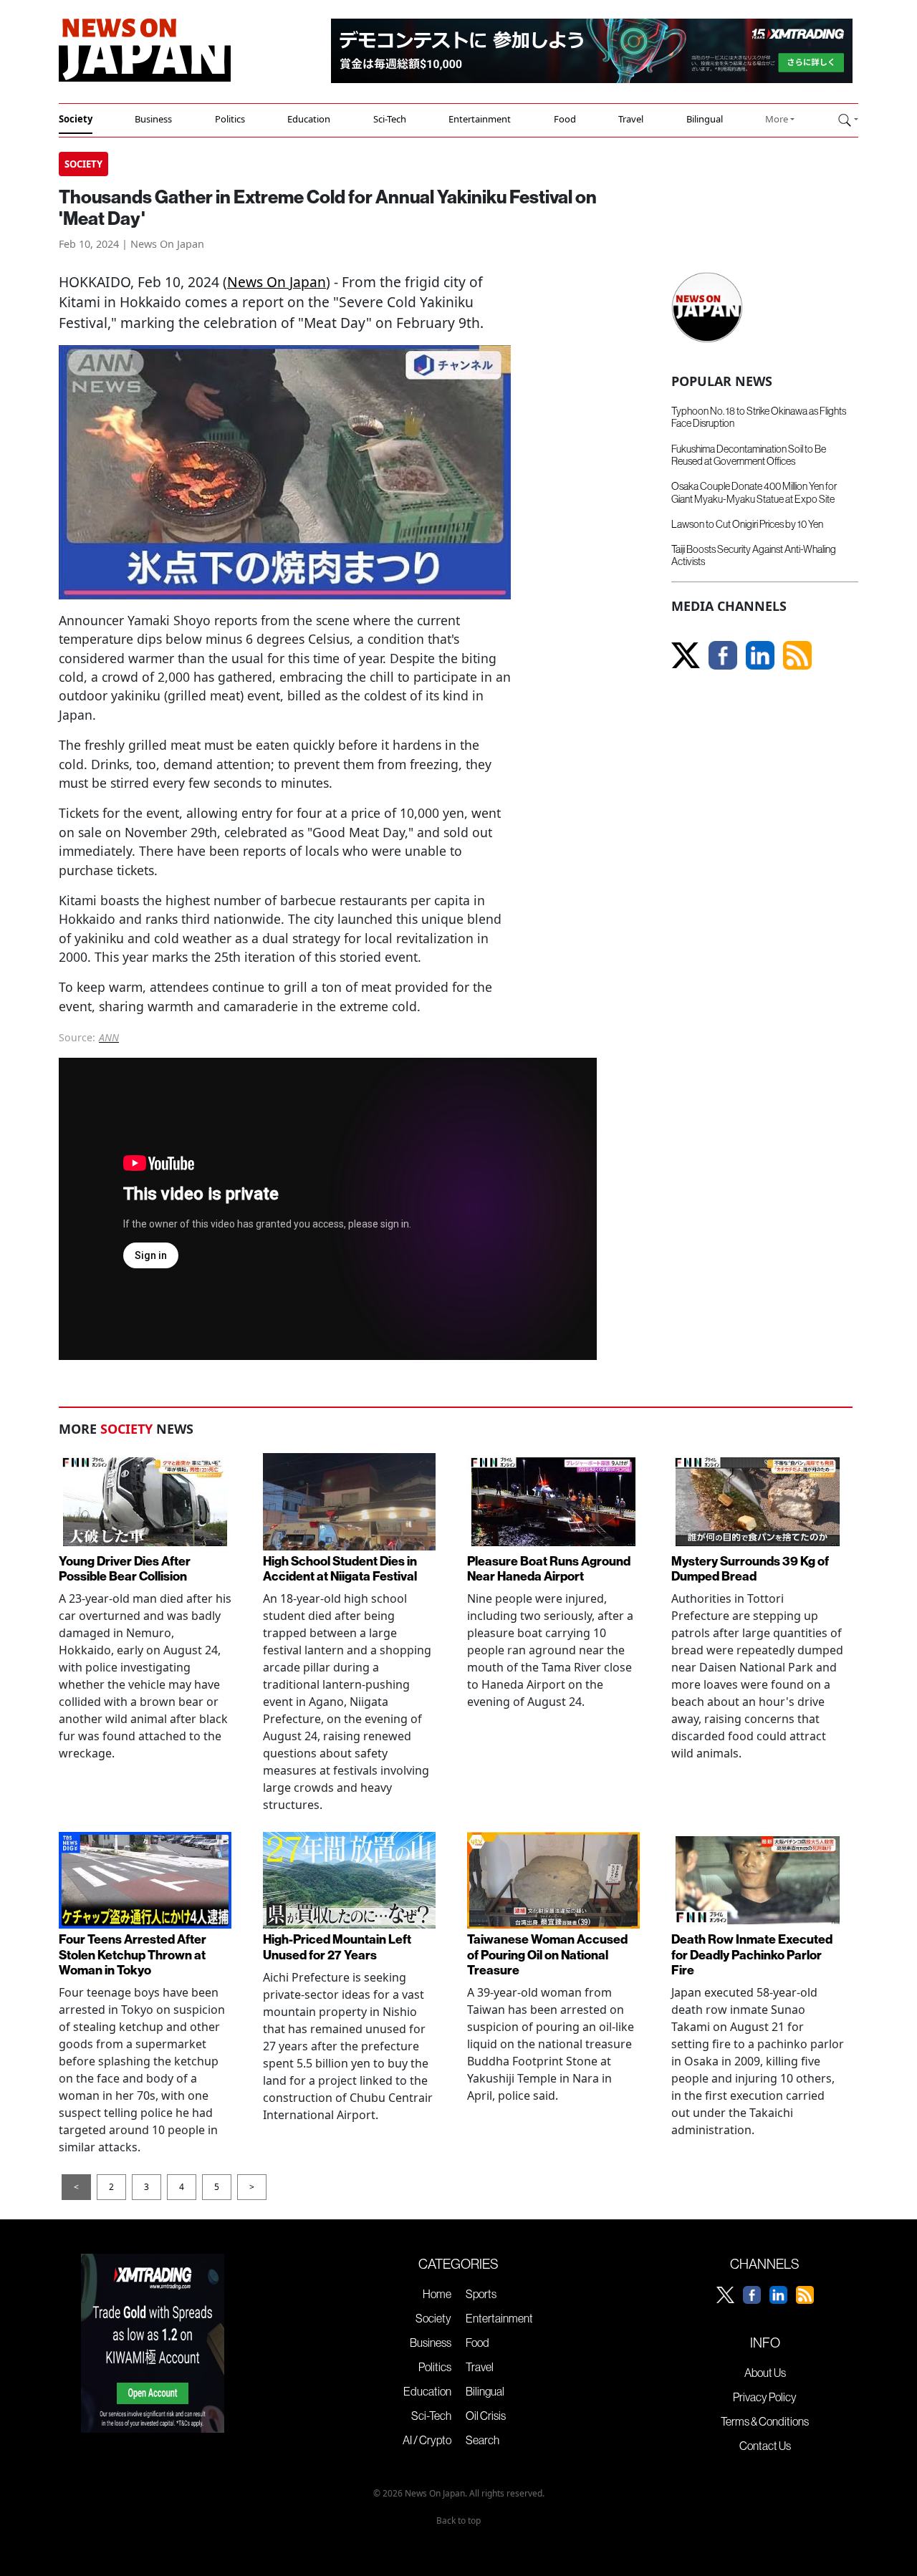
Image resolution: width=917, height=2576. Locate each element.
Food (565, 119)
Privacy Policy (765, 2397)
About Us (765, 2373)
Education (309, 119)
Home (437, 2294)
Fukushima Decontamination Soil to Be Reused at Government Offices (749, 455)
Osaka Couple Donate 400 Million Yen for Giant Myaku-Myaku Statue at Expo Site (754, 492)
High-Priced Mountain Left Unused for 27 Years (337, 1947)
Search (482, 2440)
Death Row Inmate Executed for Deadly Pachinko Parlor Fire (752, 1955)
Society (76, 119)
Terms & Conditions (765, 2421)
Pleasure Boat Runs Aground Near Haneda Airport (549, 1569)
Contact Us (765, 2446)
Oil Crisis (486, 2416)
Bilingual (705, 119)
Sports (481, 2294)
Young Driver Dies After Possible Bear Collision (125, 1569)
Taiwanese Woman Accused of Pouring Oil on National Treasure (547, 1955)
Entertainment (480, 119)
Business (153, 119)
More (777, 119)
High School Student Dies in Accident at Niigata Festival (340, 1569)
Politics (230, 119)
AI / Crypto (427, 2440)
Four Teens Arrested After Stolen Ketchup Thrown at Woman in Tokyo (133, 1955)
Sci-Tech (390, 119)
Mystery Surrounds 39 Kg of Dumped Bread (750, 1569)
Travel (631, 119)
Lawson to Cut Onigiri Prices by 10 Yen (747, 524)
